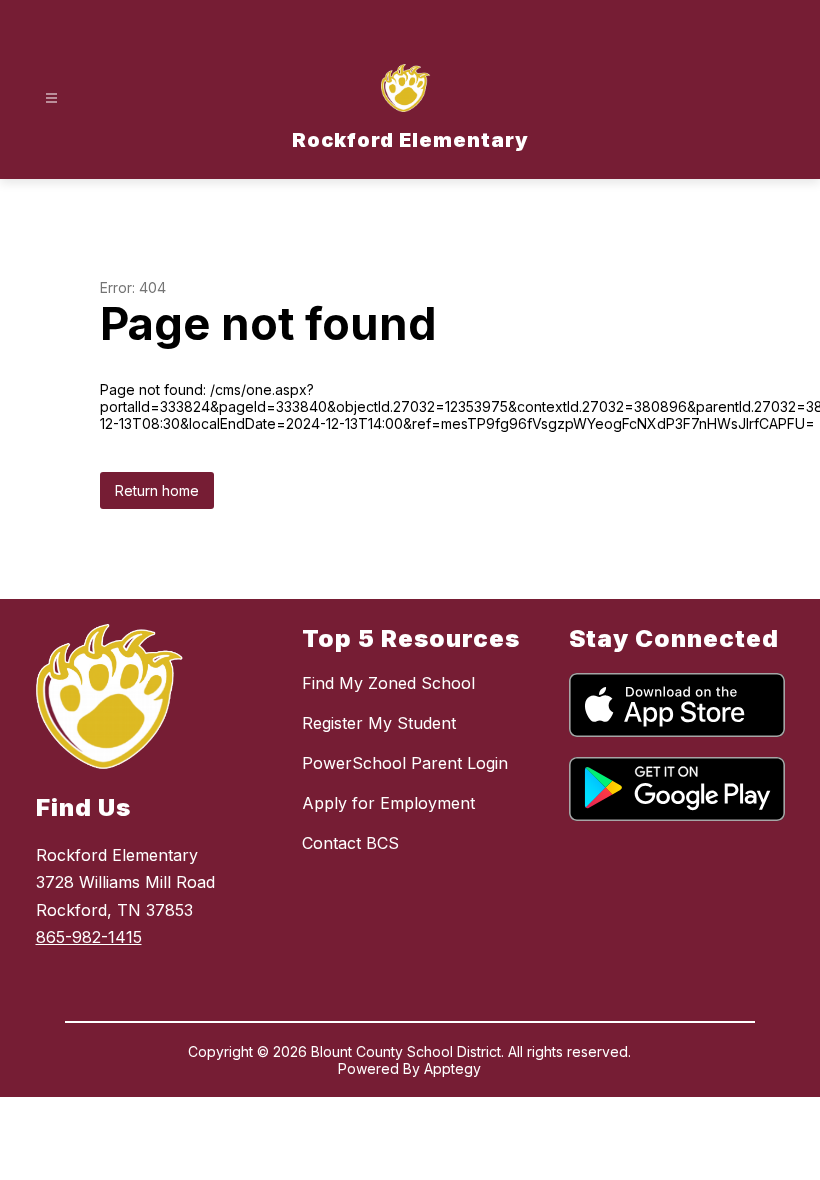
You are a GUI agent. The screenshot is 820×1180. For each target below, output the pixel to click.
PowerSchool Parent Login (405, 763)
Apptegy (452, 1068)
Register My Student (379, 723)
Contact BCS (350, 843)
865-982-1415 (89, 937)
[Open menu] (51, 98)
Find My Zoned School (388, 683)
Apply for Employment (388, 803)
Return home (157, 490)
